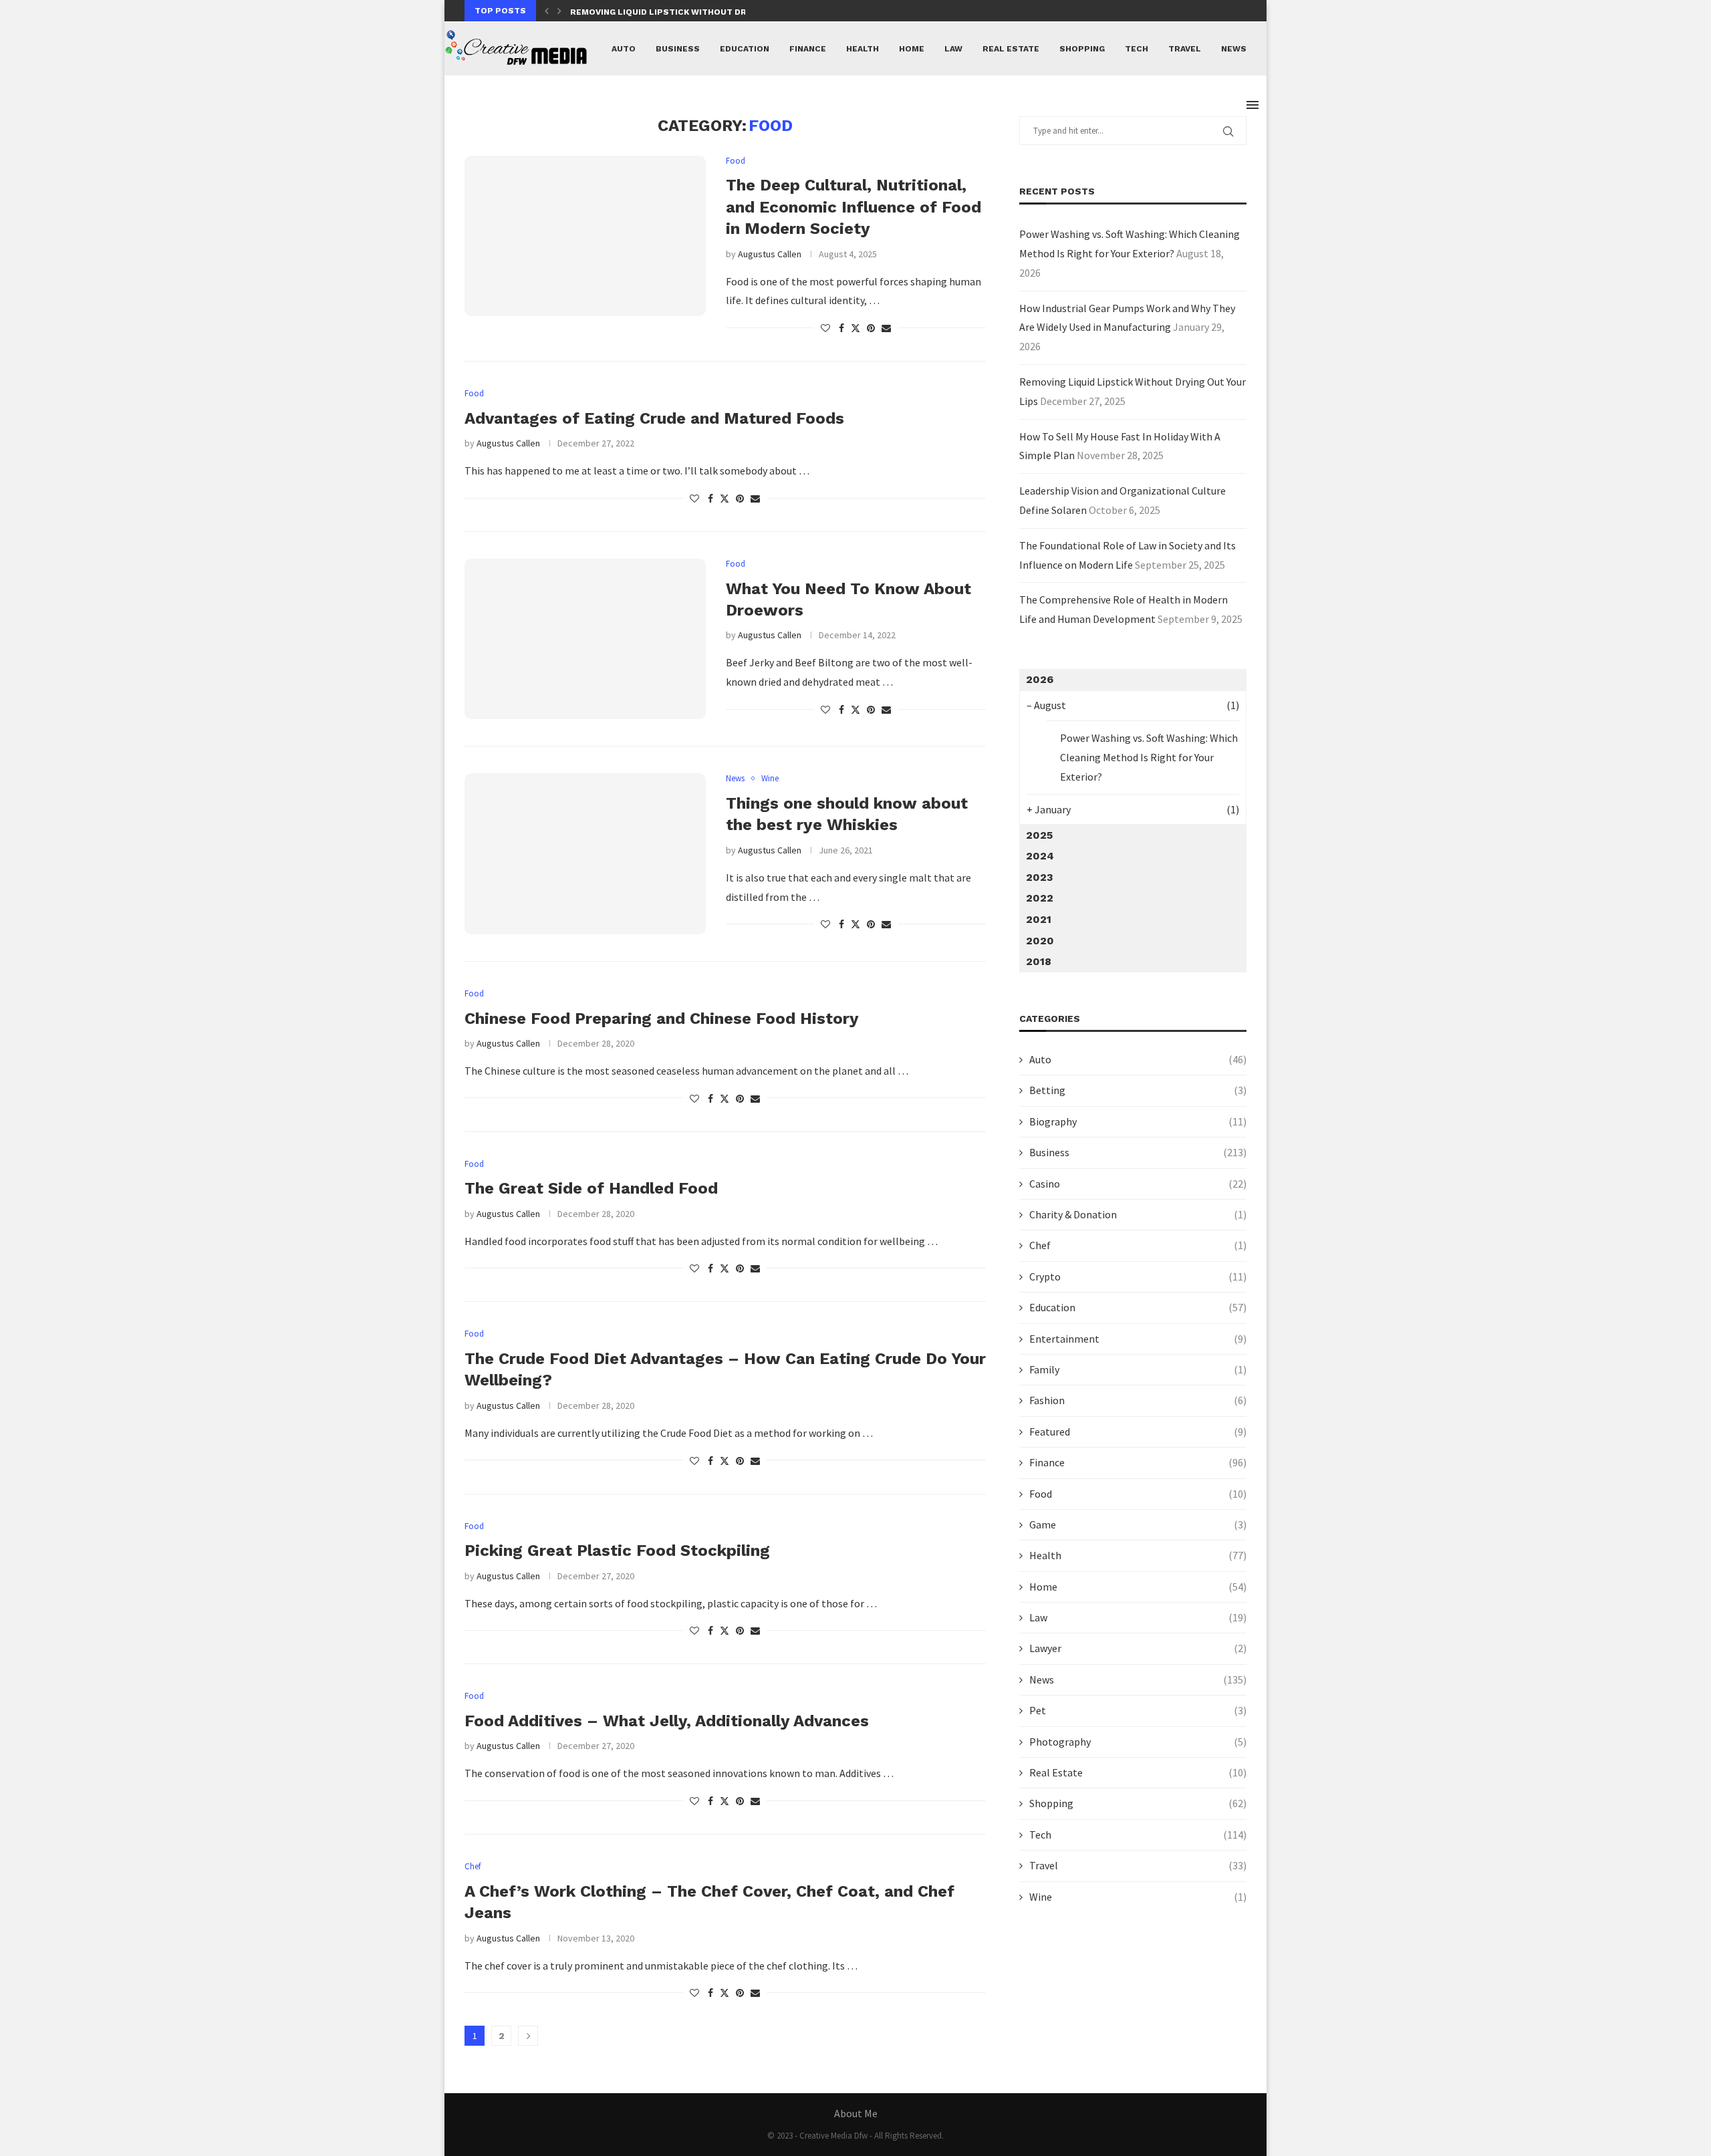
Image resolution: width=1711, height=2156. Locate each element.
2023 (1040, 877)
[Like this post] (825, 328)
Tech (1137, 49)
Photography (1138, 1742)
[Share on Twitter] (855, 328)
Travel (1185, 49)
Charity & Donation (1138, 1214)
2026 (1040, 679)
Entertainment (1138, 1339)
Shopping (1082, 49)
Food (1138, 1494)
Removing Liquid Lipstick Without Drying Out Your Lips (702, 12)
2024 (1040, 856)
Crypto (1138, 1276)
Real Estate (1011, 49)
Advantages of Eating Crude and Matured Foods (654, 418)
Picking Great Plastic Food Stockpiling (617, 1551)
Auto (624, 49)
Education (745, 49)
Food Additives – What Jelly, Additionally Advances (667, 1721)
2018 (1039, 961)
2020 (1040, 941)
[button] (547, 11)
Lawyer (1138, 1648)
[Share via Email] (886, 328)
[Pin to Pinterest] (871, 328)
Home (912, 49)
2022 (1040, 898)
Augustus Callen (770, 254)
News (1234, 49)
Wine (1138, 1897)
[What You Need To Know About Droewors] (585, 639)
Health (863, 49)
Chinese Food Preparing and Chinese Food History (662, 1019)
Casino (1138, 1184)
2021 (1039, 919)
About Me (856, 2113)
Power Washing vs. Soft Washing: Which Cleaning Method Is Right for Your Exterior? (1149, 757)
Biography (1138, 1121)
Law (953, 49)
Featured (1138, 1432)
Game (1138, 1524)
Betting (1138, 1090)
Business (678, 49)
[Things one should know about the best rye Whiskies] (585, 853)
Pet (1138, 1710)
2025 (1039, 835)
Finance (808, 49)
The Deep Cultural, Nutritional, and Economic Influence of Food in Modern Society (853, 207)
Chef (1138, 1245)
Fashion (1138, 1400)
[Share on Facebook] (841, 328)
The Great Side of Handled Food (591, 1188)
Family (1138, 1369)
